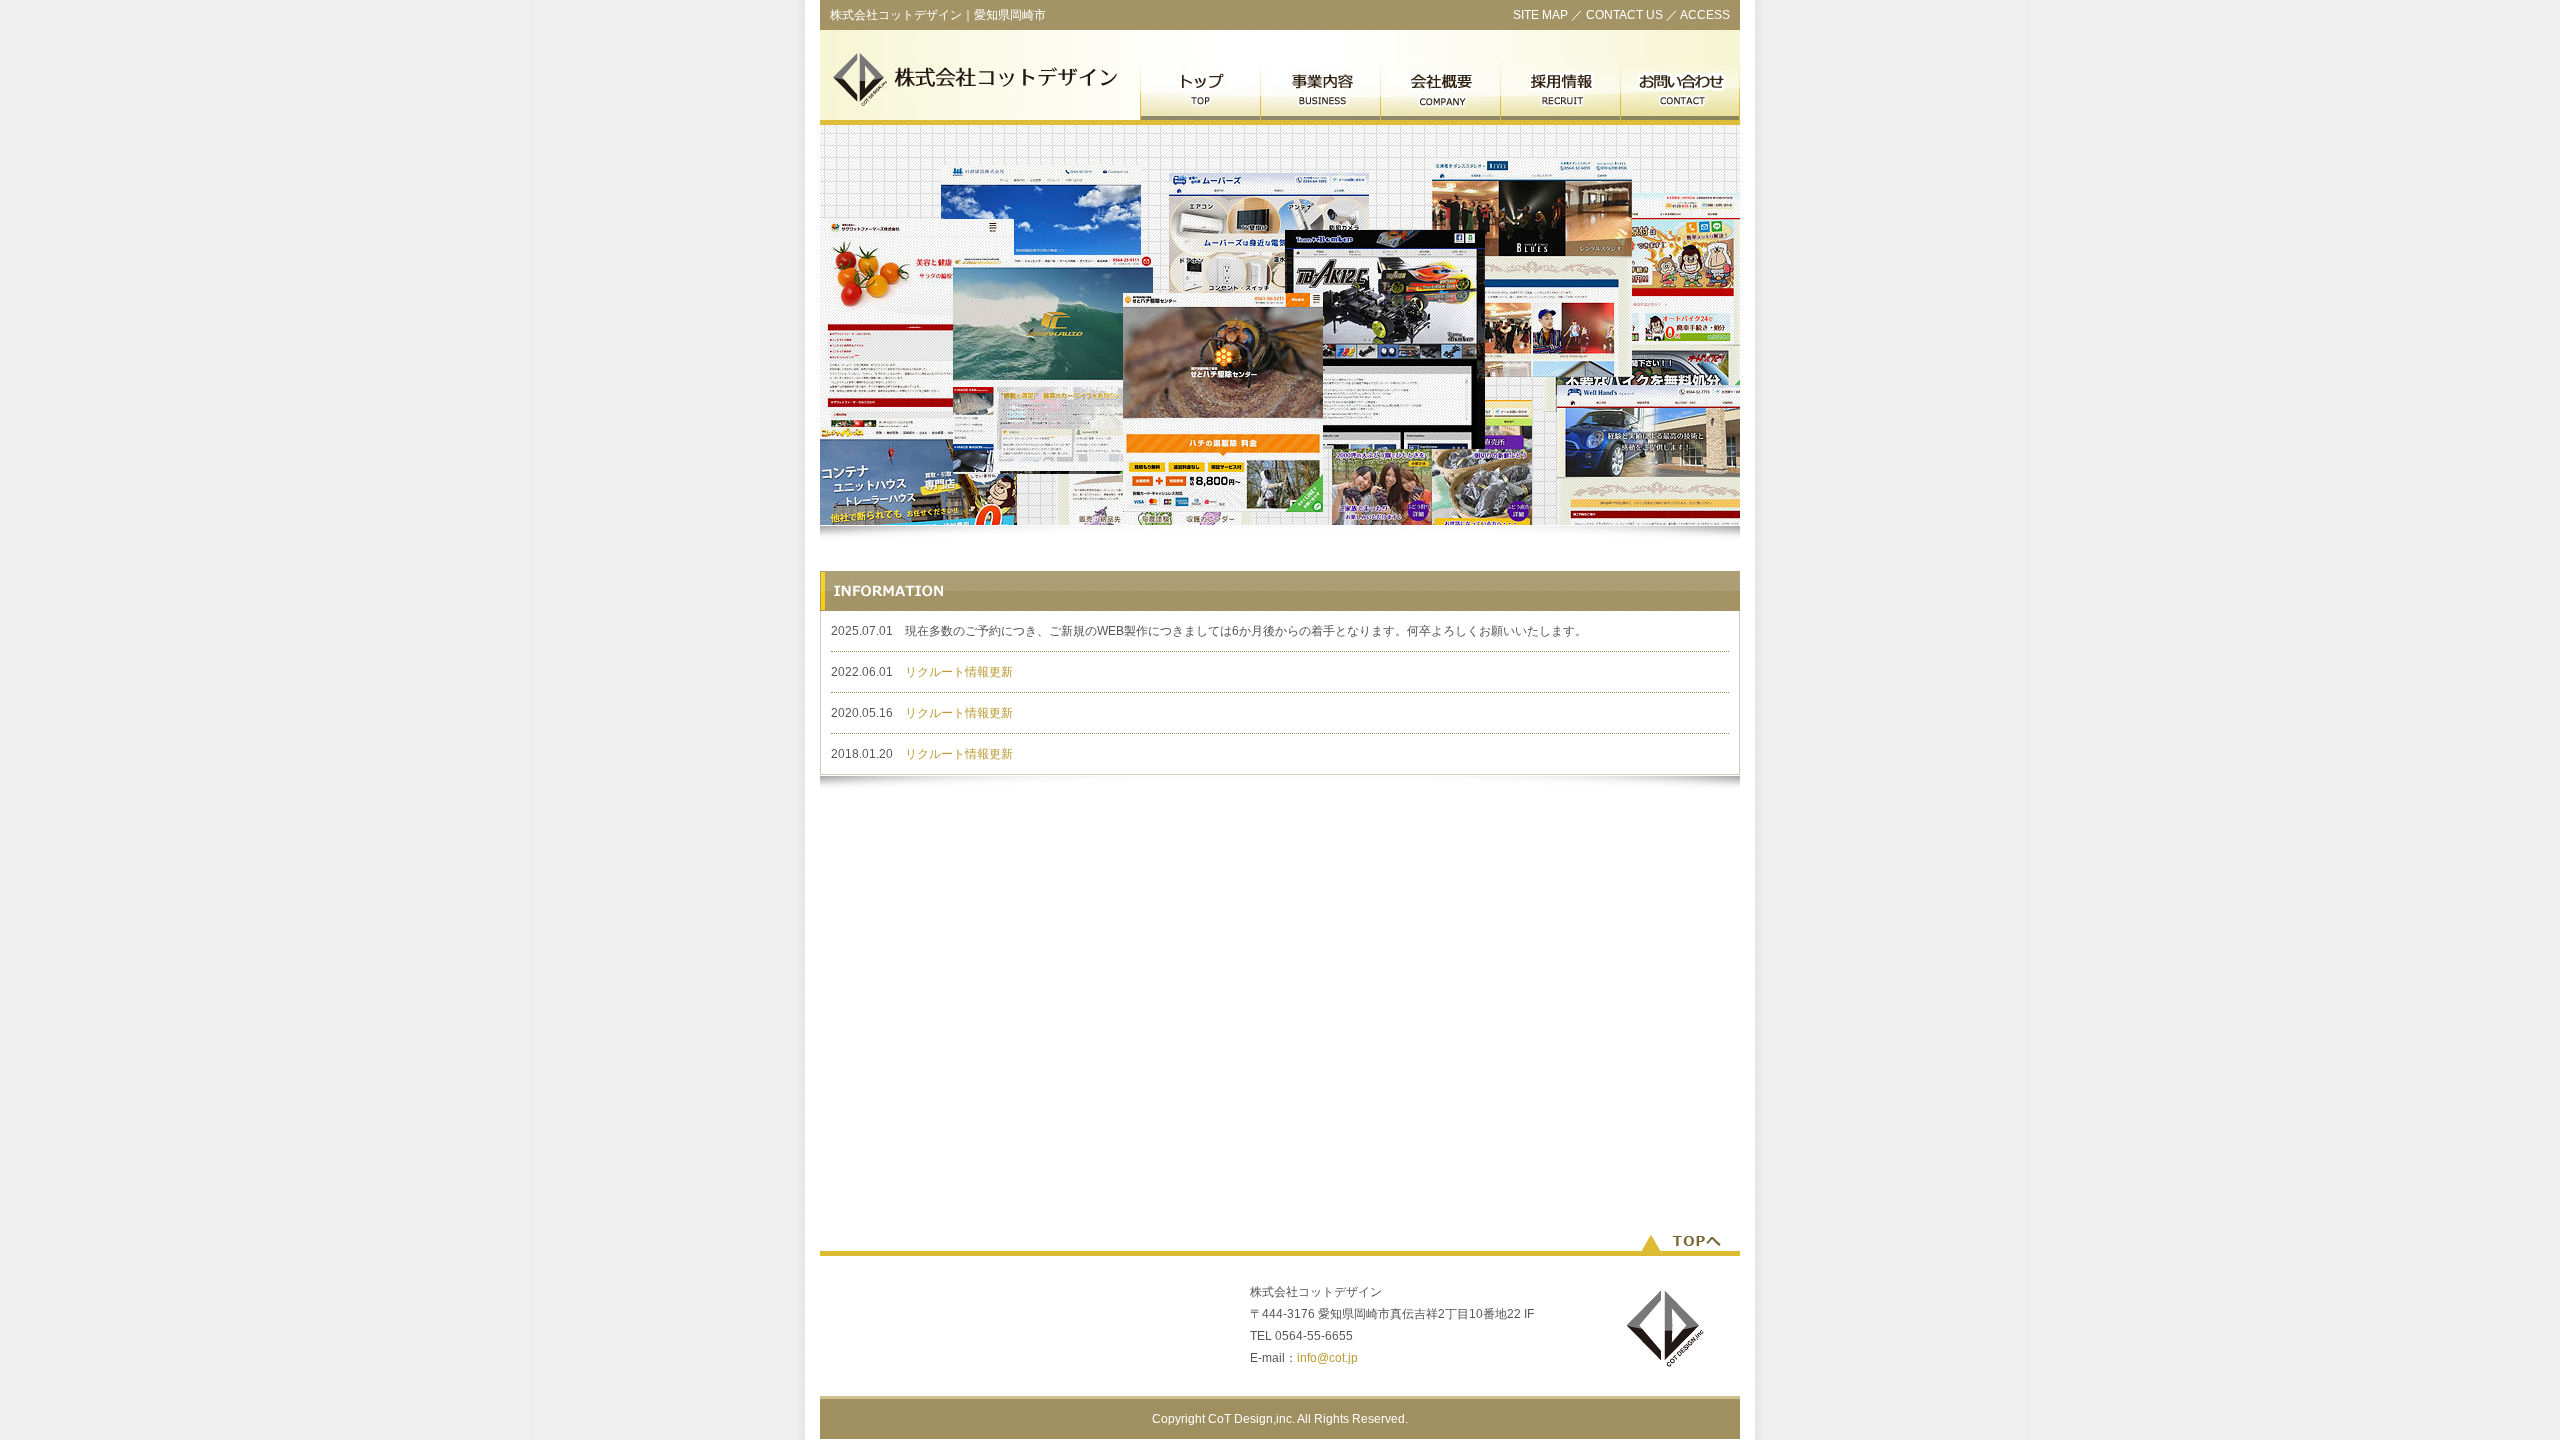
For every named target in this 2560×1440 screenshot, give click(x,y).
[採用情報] (1560, 92)
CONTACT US (1624, 15)
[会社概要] (1440, 92)
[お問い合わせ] (1680, 92)
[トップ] (1200, 92)
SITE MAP (1540, 15)
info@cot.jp (1327, 1358)
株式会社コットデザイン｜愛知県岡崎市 (938, 15)
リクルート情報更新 (959, 672)
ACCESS (1705, 15)
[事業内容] (1320, 92)
